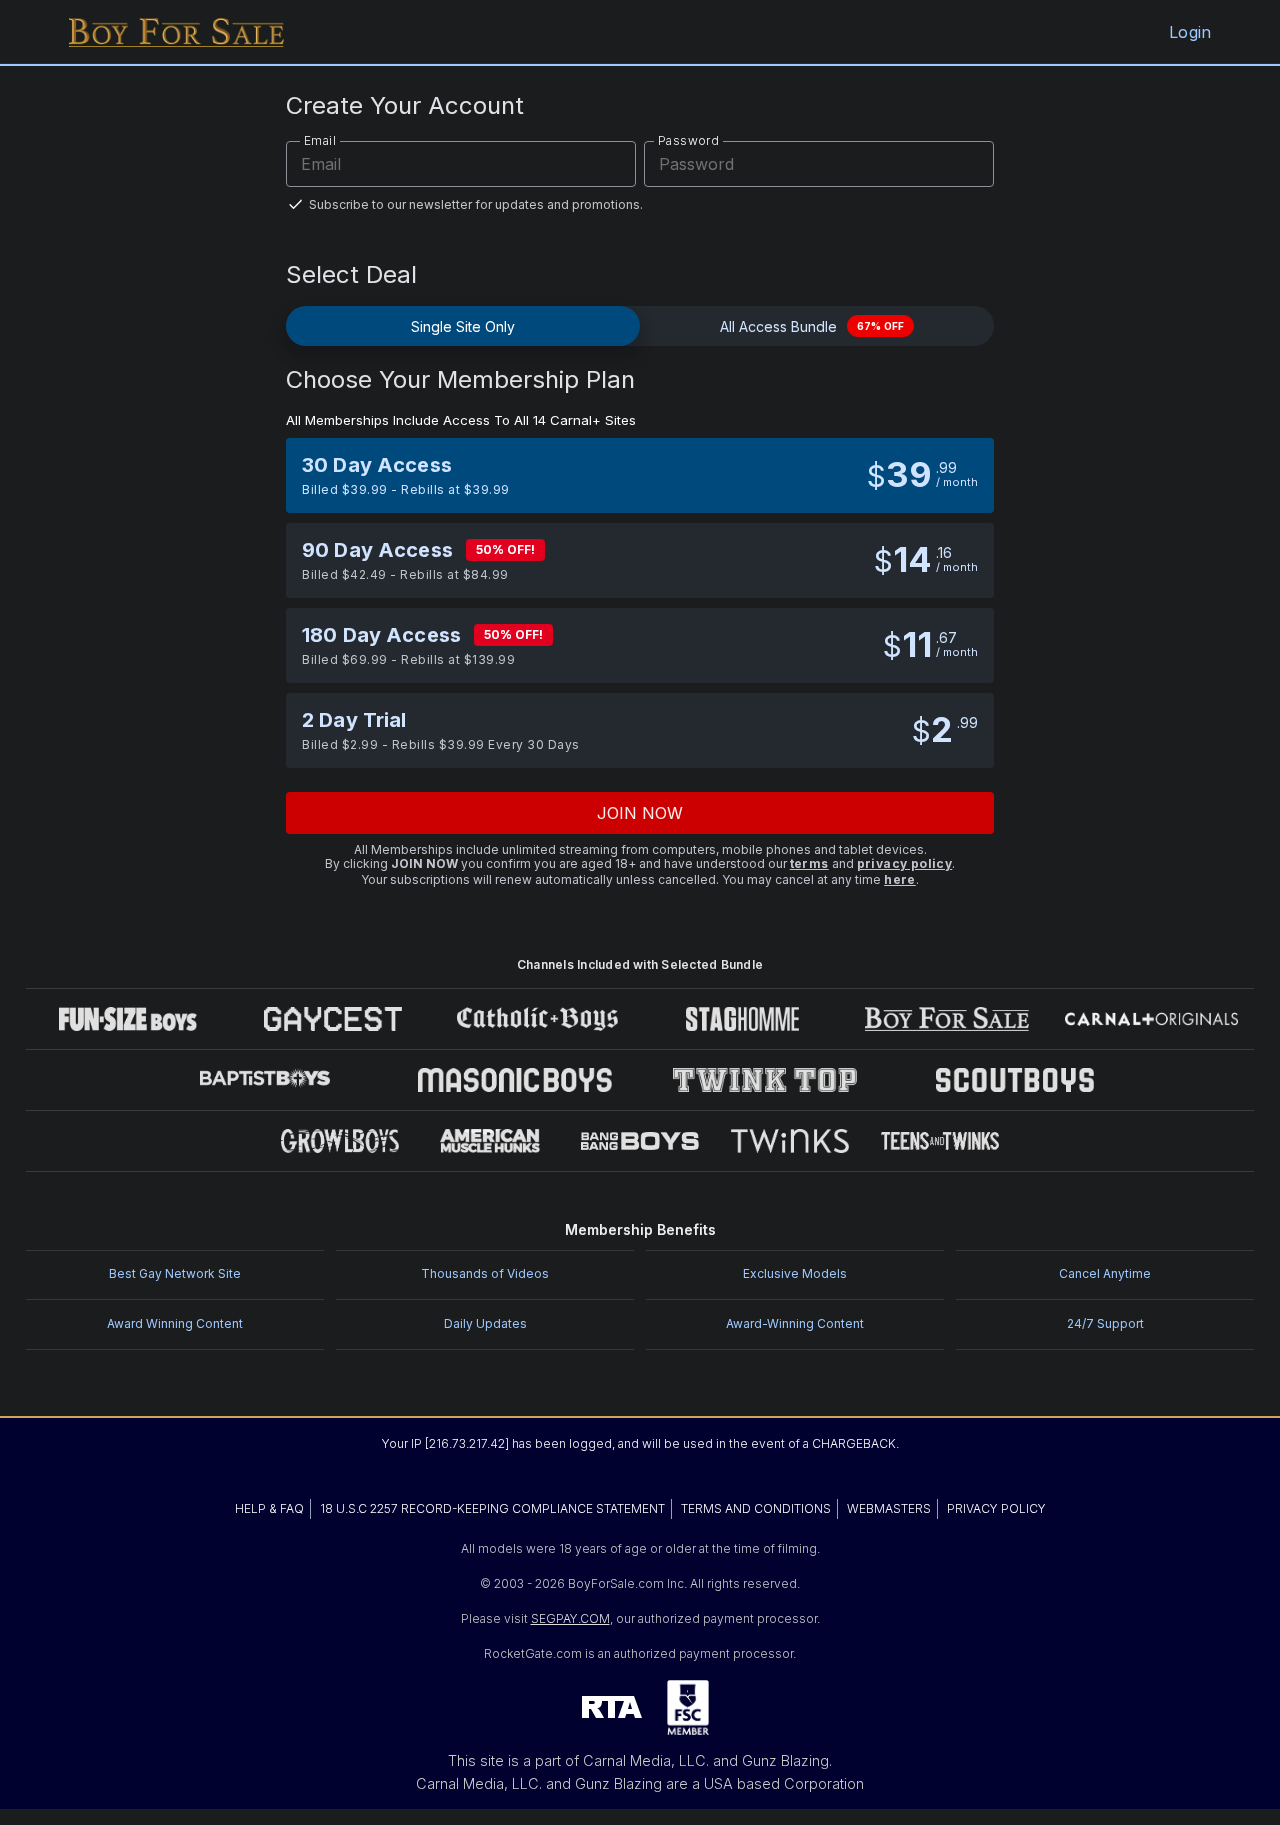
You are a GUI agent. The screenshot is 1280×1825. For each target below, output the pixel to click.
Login (1190, 32)
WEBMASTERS (889, 1508)
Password (688, 140)
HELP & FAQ (269, 1508)
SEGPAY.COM (570, 1618)
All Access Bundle (812, 326)
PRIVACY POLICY (996, 1508)
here (900, 879)
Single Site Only (463, 326)
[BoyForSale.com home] (176, 32)
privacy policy (905, 863)
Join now (640, 813)
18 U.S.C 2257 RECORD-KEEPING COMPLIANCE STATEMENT (492, 1508)
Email (320, 140)
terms (809, 863)
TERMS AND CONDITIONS (756, 1508)
